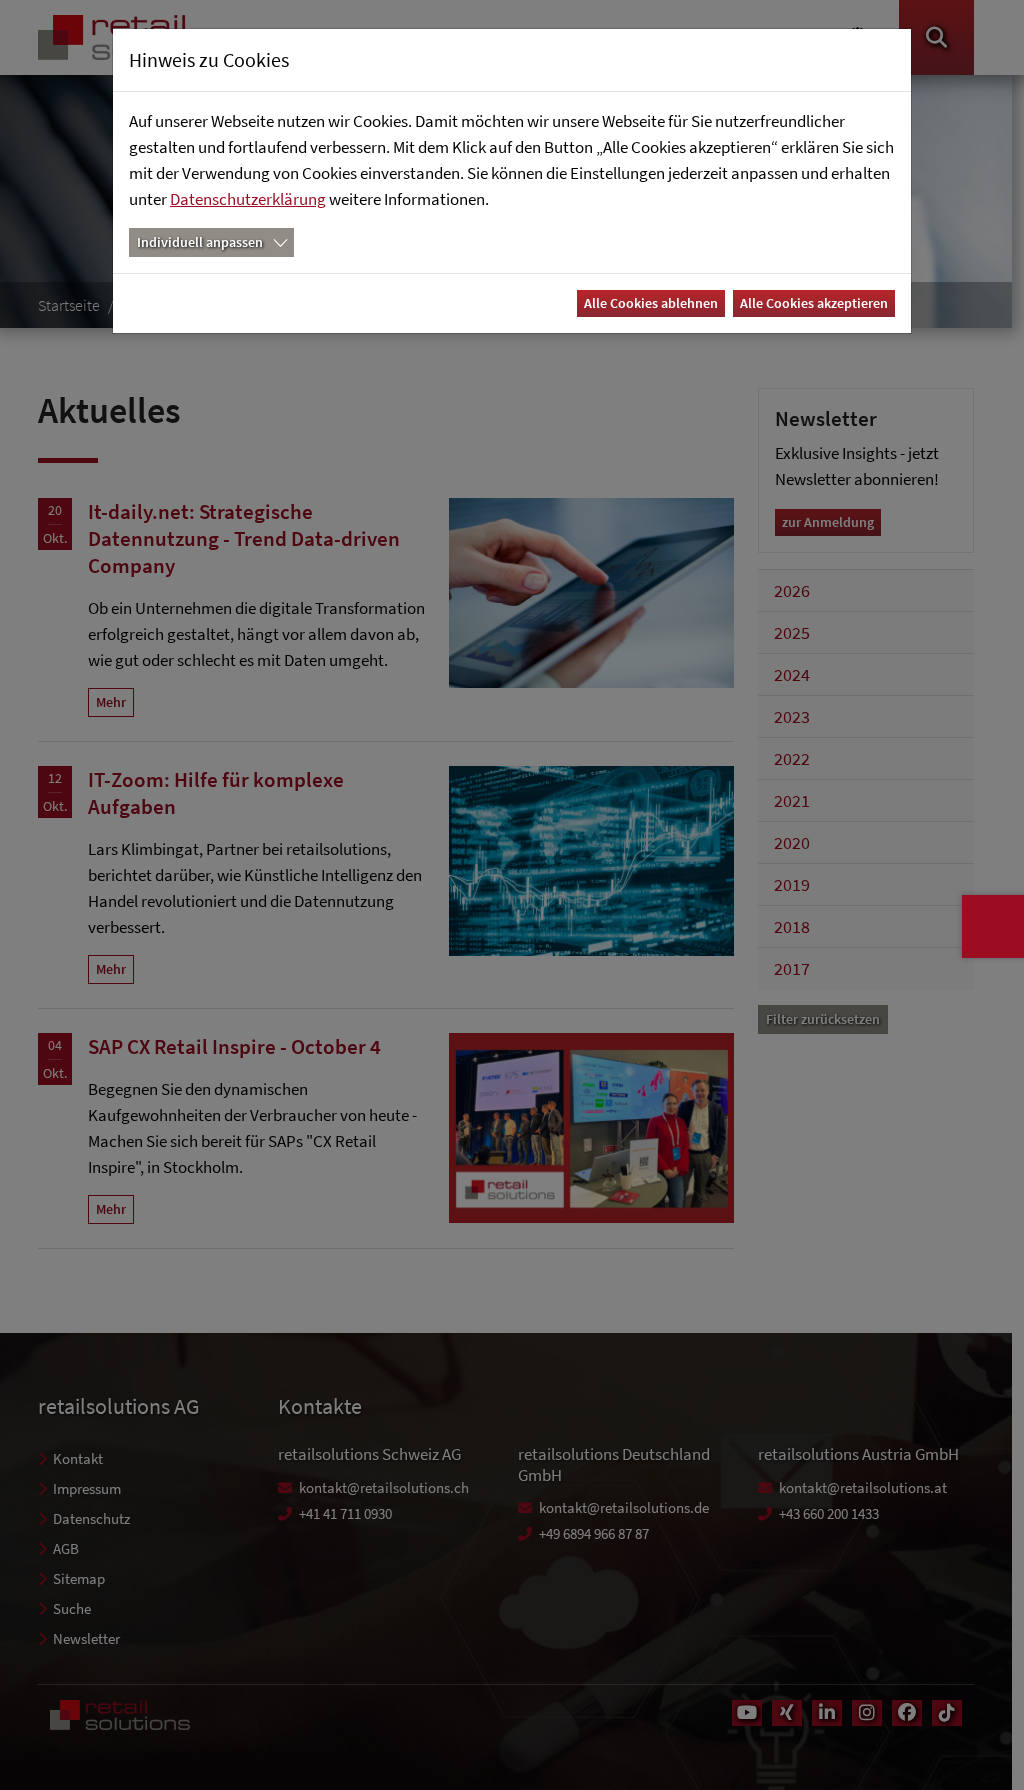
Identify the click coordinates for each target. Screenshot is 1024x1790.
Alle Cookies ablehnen (651, 303)
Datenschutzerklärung (248, 199)
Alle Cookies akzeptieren (814, 303)
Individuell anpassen (200, 242)
